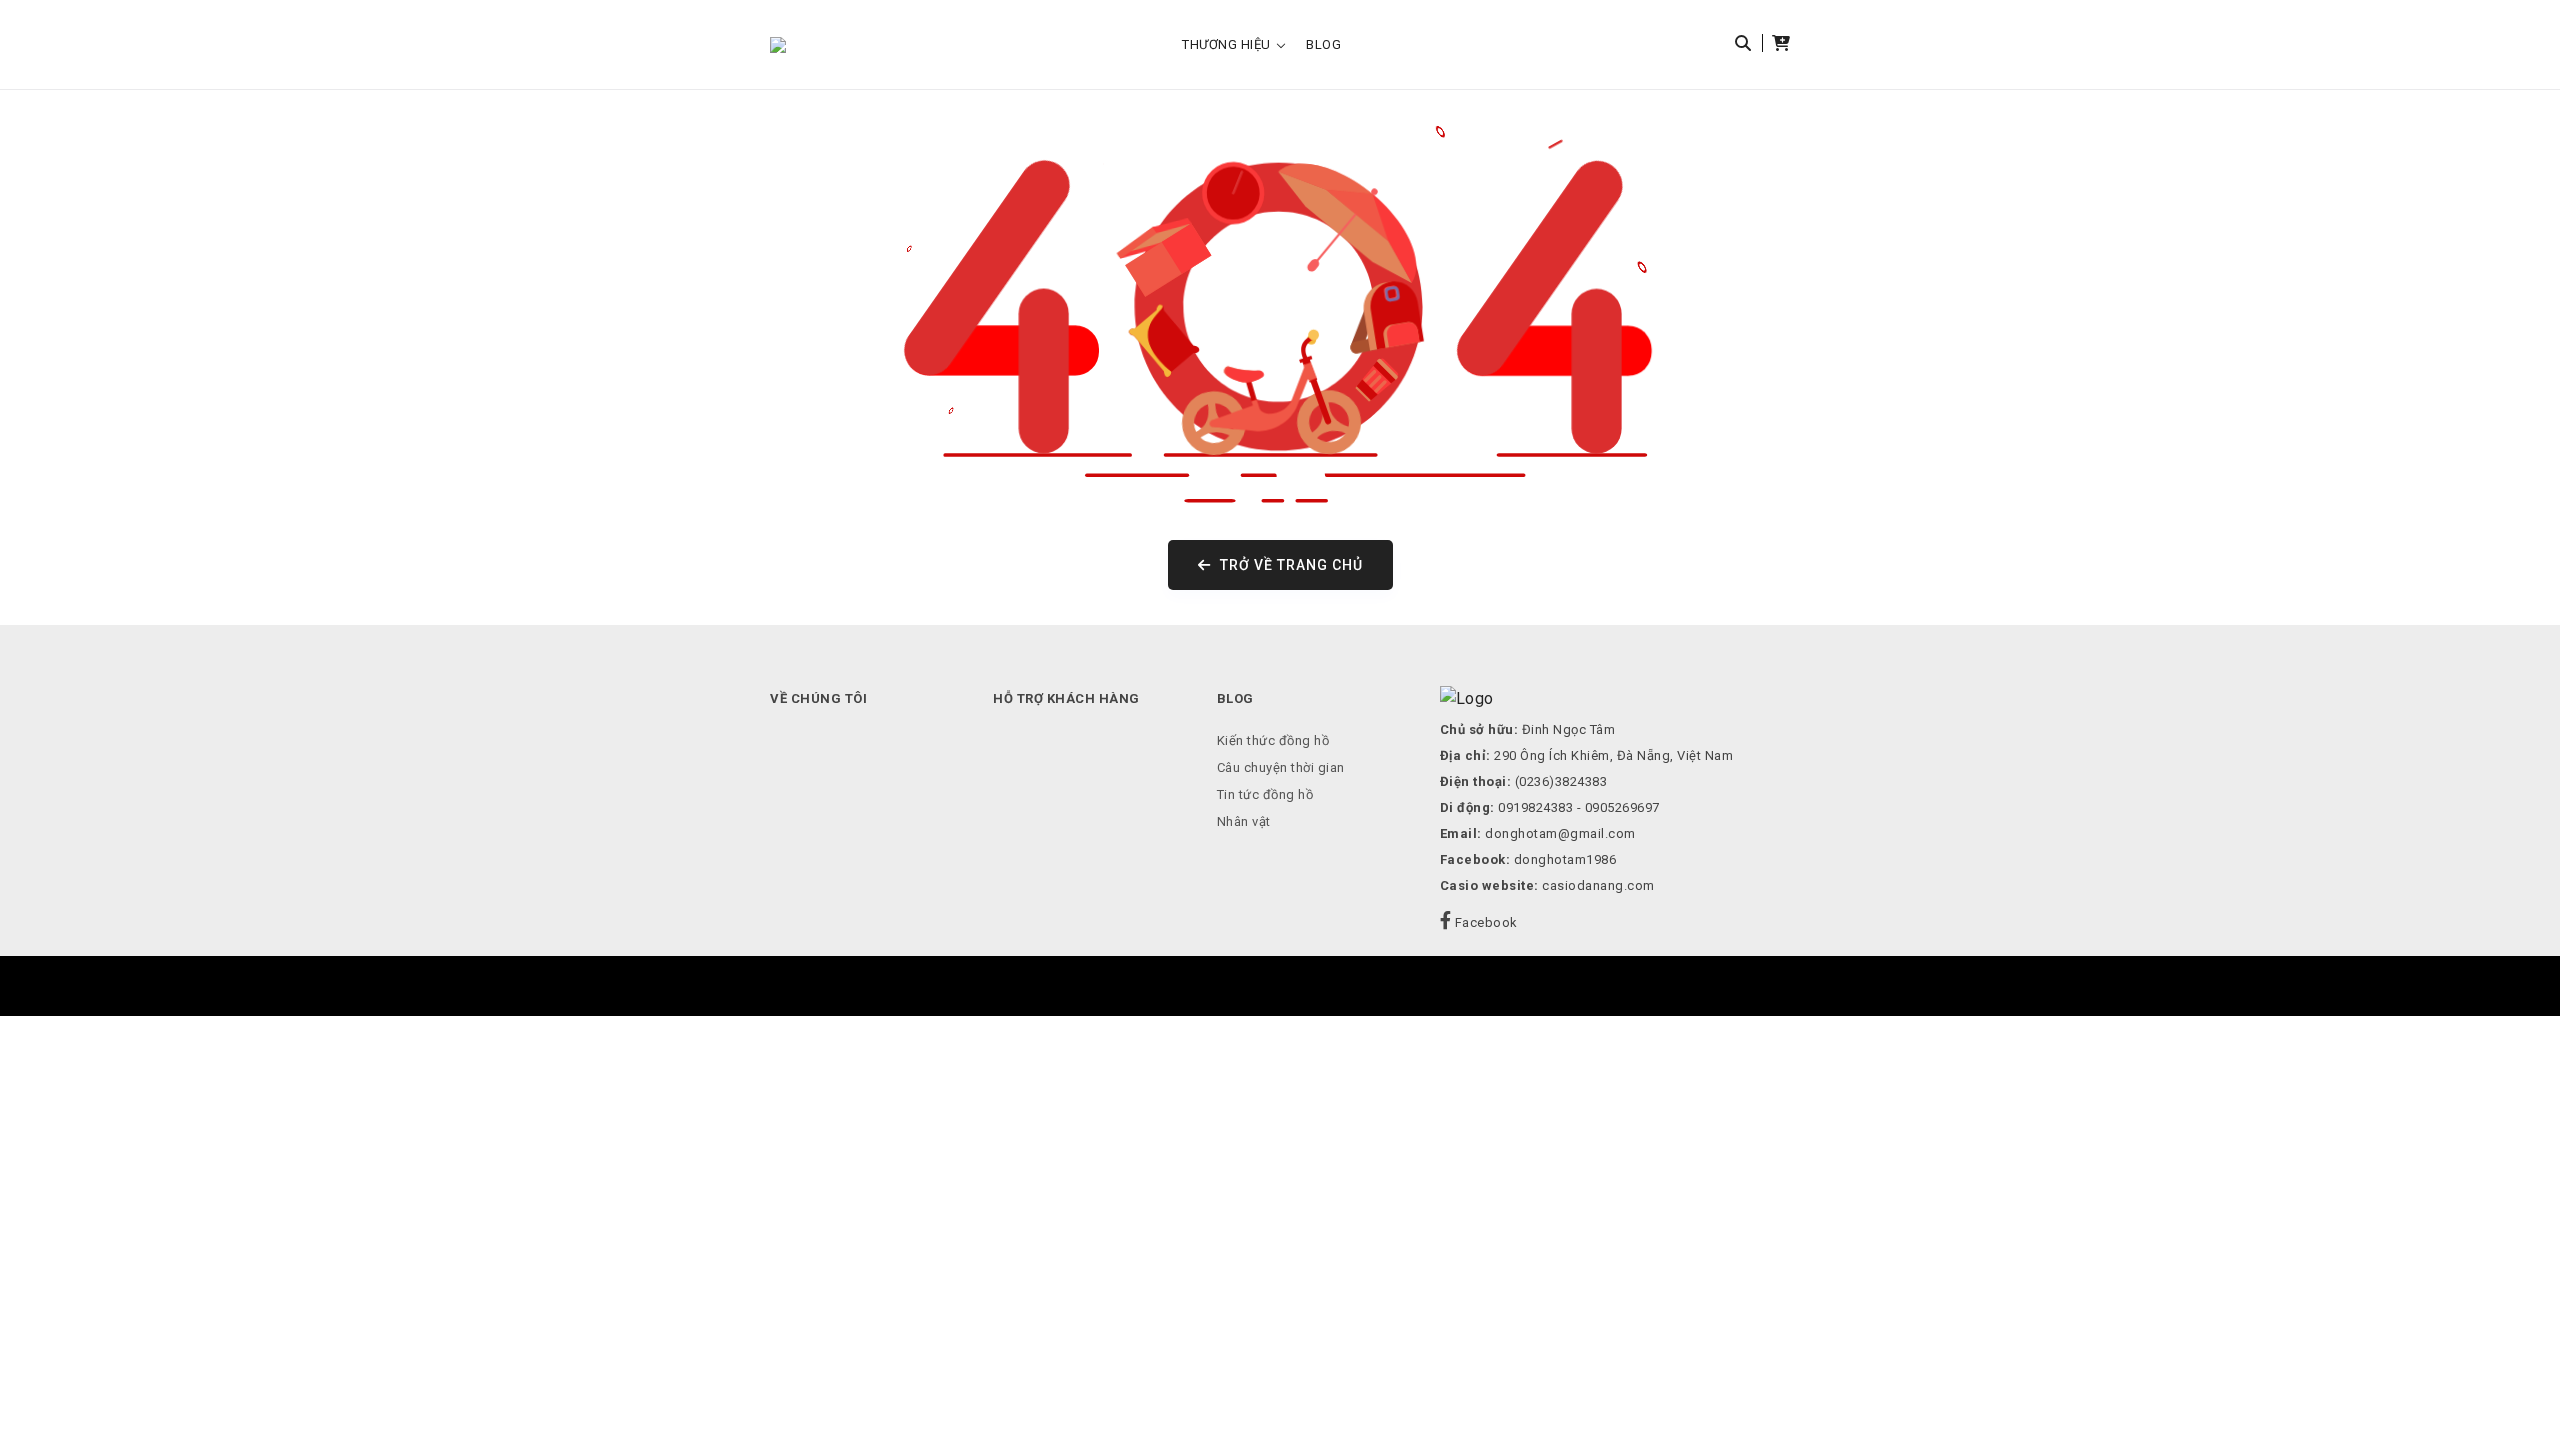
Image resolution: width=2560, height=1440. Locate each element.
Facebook (1484, 922)
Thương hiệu (1226, 44)
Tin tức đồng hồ (1265, 794)
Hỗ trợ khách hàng (1066, 698)
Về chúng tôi (818, 698)
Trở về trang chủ (1289, 565)
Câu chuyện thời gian (1281, 767)
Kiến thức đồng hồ (1273, 740)
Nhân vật (1244, 821)
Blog (1323, 44)
